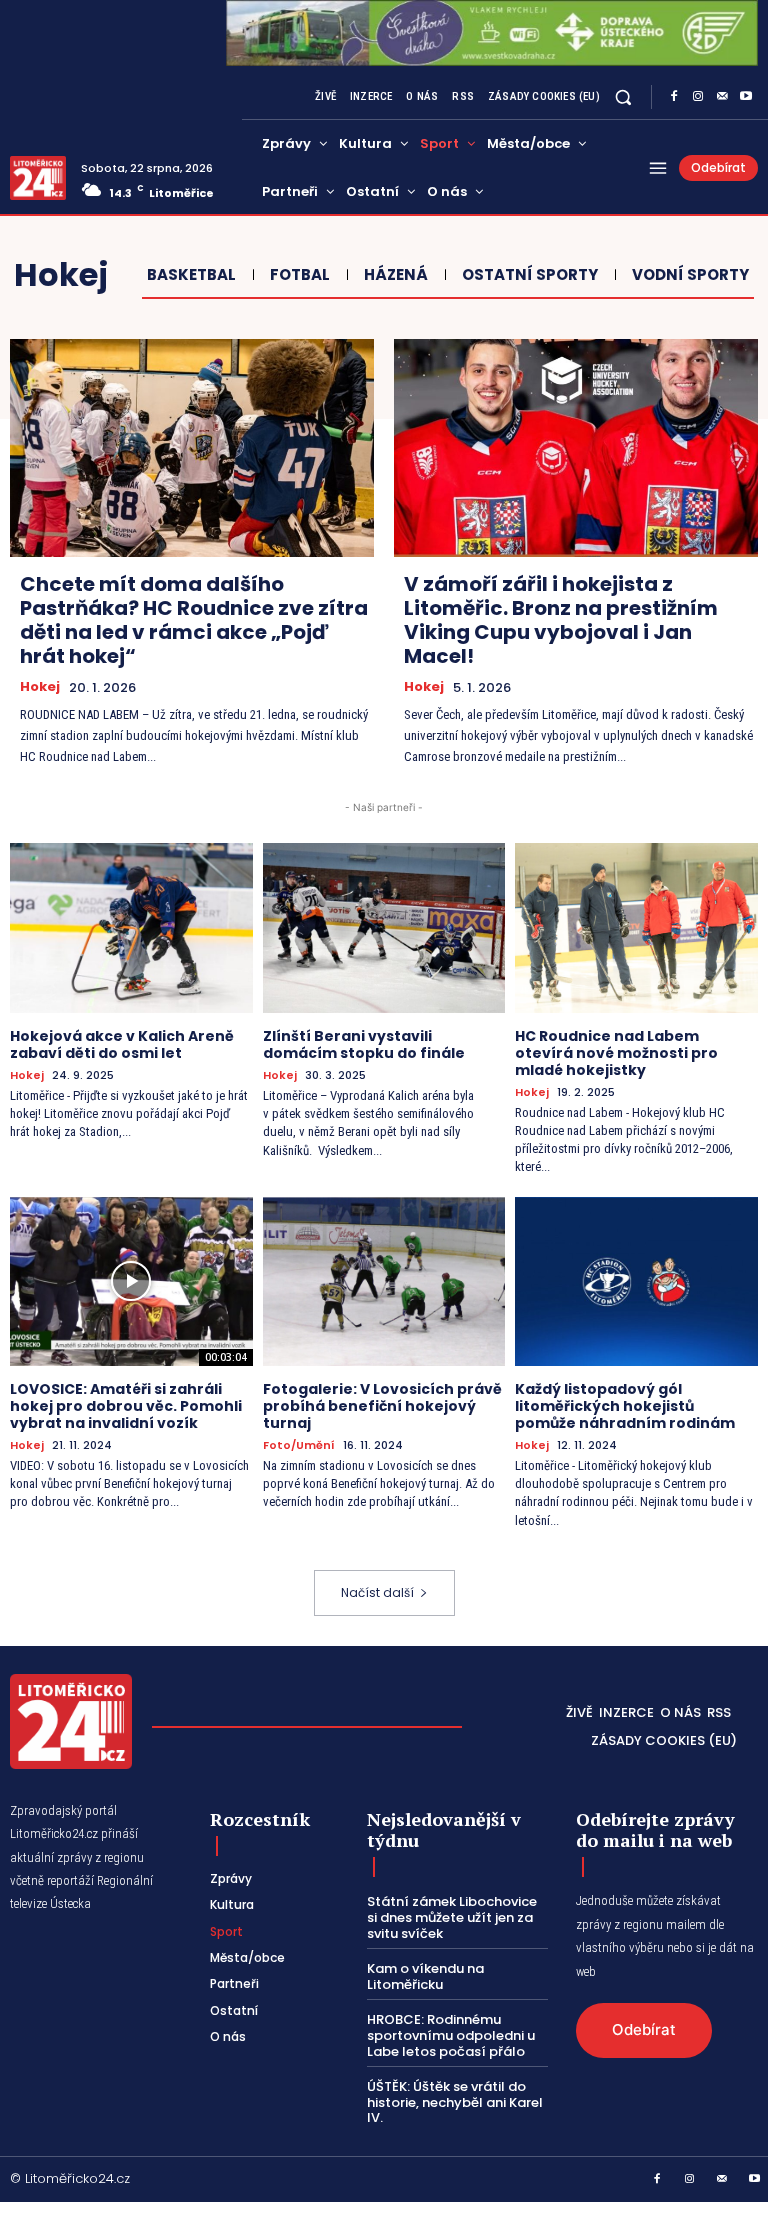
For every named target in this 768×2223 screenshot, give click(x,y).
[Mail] (722, 97)
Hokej (40, 687)
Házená (396, 275)
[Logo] (38, 178)
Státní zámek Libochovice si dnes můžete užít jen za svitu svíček (452, 1917)
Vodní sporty (690, 275)
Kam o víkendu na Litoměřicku (425, 1976)
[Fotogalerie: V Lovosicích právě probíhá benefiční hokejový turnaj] (384, 1282)
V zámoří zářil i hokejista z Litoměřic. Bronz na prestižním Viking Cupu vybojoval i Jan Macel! (561, 620)
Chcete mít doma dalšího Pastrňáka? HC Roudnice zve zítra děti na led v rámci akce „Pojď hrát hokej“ (194, 620)
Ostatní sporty (530, 275)
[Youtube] (746, 97)
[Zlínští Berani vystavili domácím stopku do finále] (384, 928)
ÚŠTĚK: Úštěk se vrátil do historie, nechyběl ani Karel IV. (455, 2102)
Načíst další (377, 1592)
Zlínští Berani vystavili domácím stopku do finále (364, 1044)
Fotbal (300, 275)
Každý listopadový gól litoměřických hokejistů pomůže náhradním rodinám (625, 1406)
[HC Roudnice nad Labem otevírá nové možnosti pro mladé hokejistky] (636, 928)
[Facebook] (674, 97)
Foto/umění (299, 1445)
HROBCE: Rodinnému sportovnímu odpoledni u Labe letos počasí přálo (451, 2035)
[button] (623, 97)
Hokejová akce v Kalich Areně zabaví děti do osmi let (122, 1044)
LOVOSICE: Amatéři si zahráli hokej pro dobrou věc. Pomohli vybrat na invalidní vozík (126, 1406)
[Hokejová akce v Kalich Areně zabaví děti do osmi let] (131, 928)
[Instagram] (698, 97)
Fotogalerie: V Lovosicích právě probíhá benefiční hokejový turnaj (382, 1406)
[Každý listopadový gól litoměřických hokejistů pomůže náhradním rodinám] (636, 1282)
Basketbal (191, 275)
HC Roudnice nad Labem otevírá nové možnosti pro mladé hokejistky (616, 1053)
